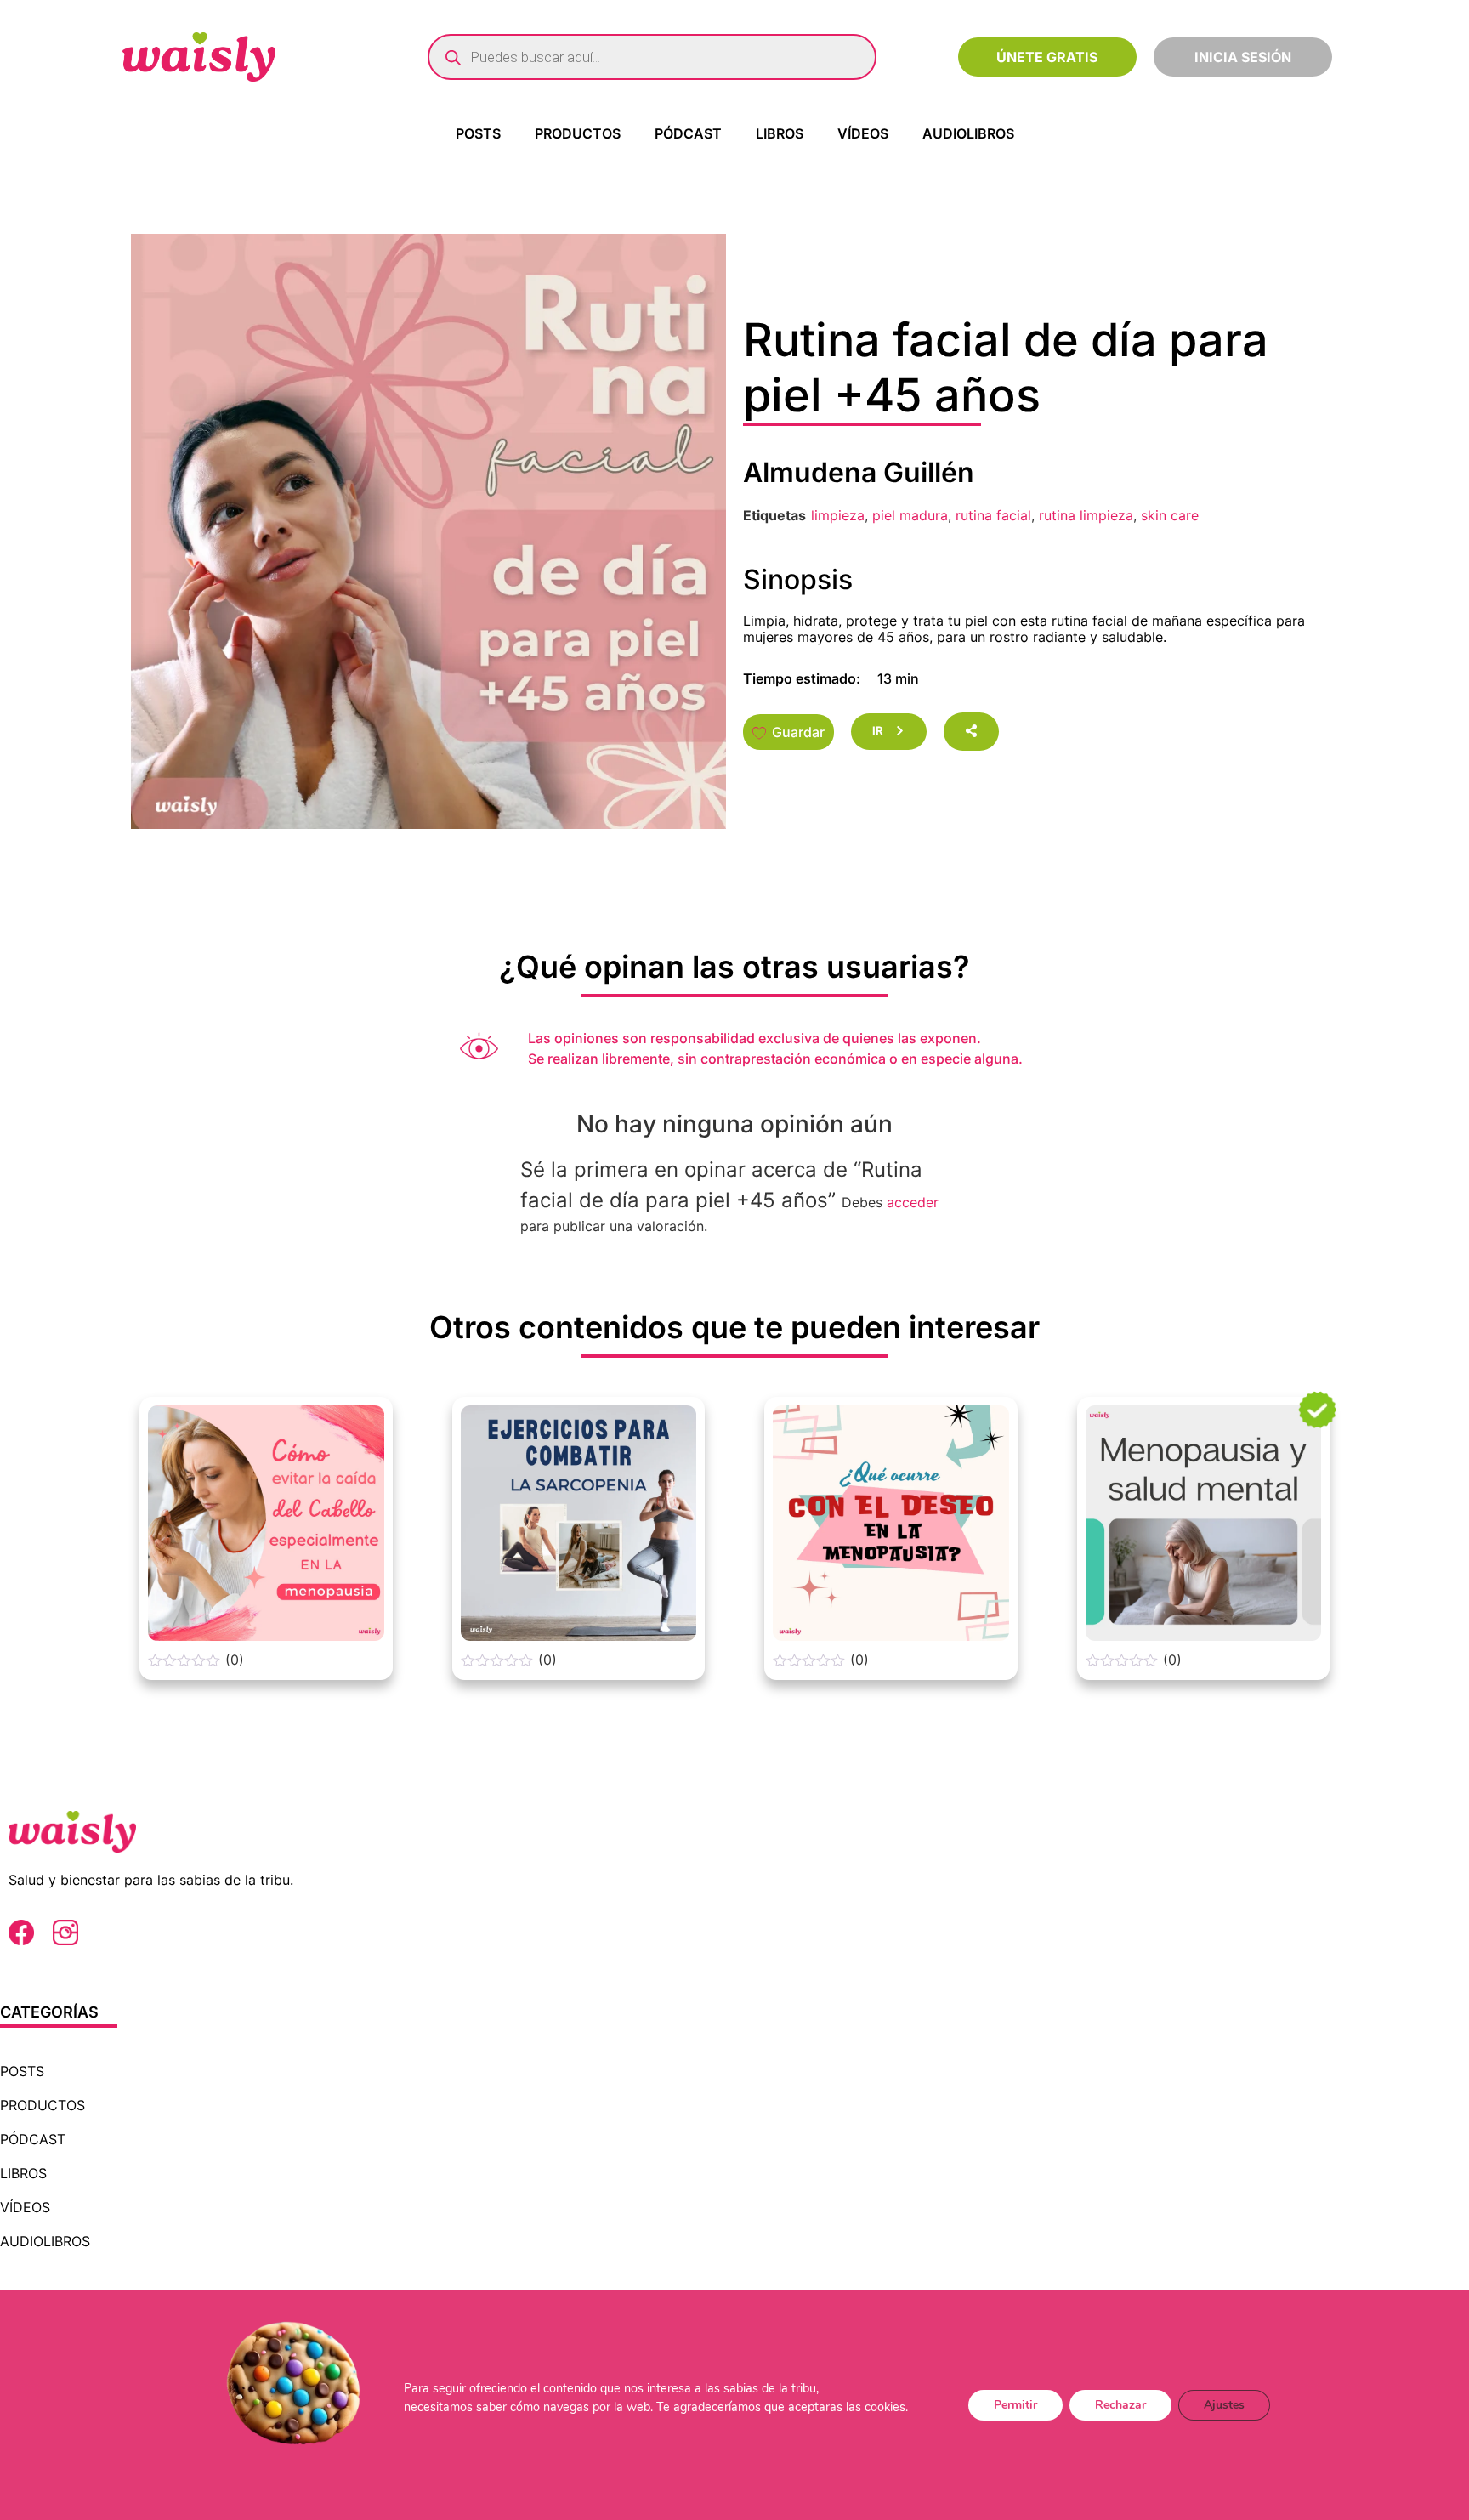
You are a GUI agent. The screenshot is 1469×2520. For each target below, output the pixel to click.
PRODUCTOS (578, 133)
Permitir (1015, 2404)
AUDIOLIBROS (968, 133)
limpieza (838, 515)
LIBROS (780, 133)
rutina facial (993, 515)
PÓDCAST (688, 133)
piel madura (910, 515)
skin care (1170, 515)
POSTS (478, 133)
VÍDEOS (863, 133)
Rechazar (1120, 2404)
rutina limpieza (1086, 515)
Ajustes (1224, 2404)
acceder (913, 1202)
